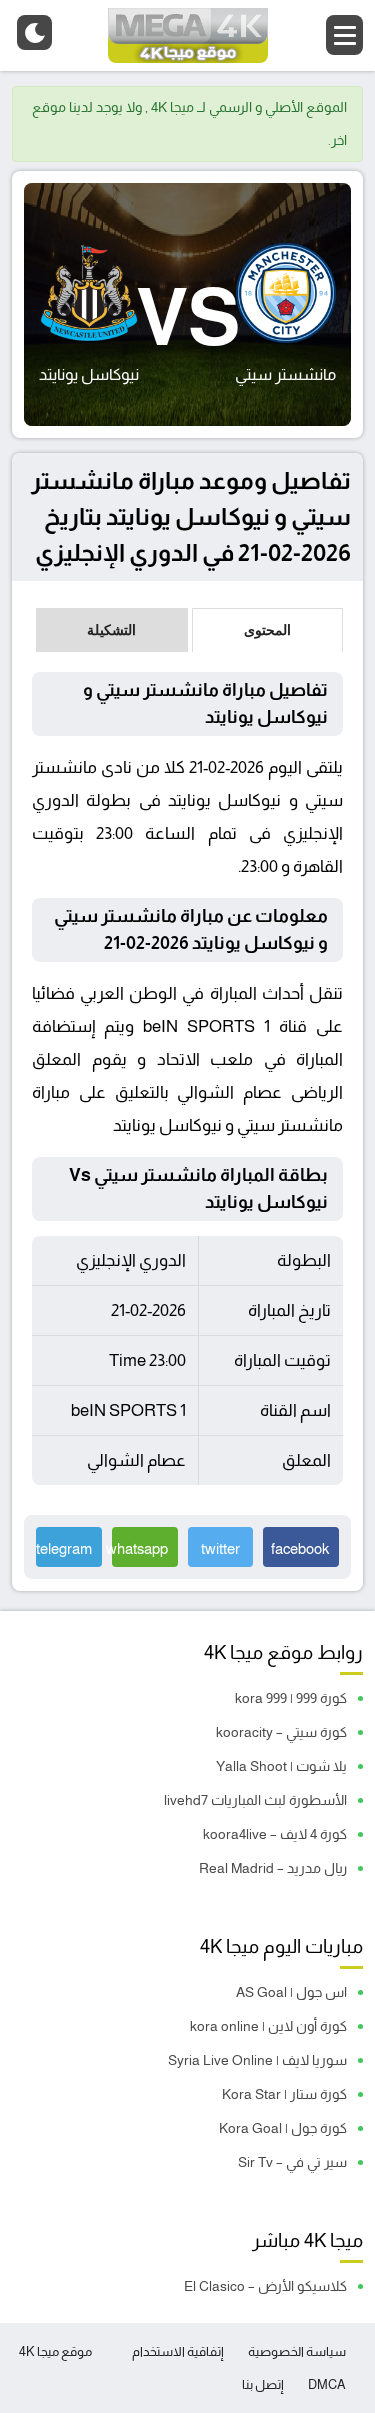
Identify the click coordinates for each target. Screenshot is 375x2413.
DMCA (327, 2384)
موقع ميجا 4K (55, 2351)
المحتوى (267, 629)
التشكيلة (111, 629)
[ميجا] (188, 35)
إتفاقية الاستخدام (178, 2351)
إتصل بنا (263, 2384)
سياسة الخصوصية (297, 2351)
